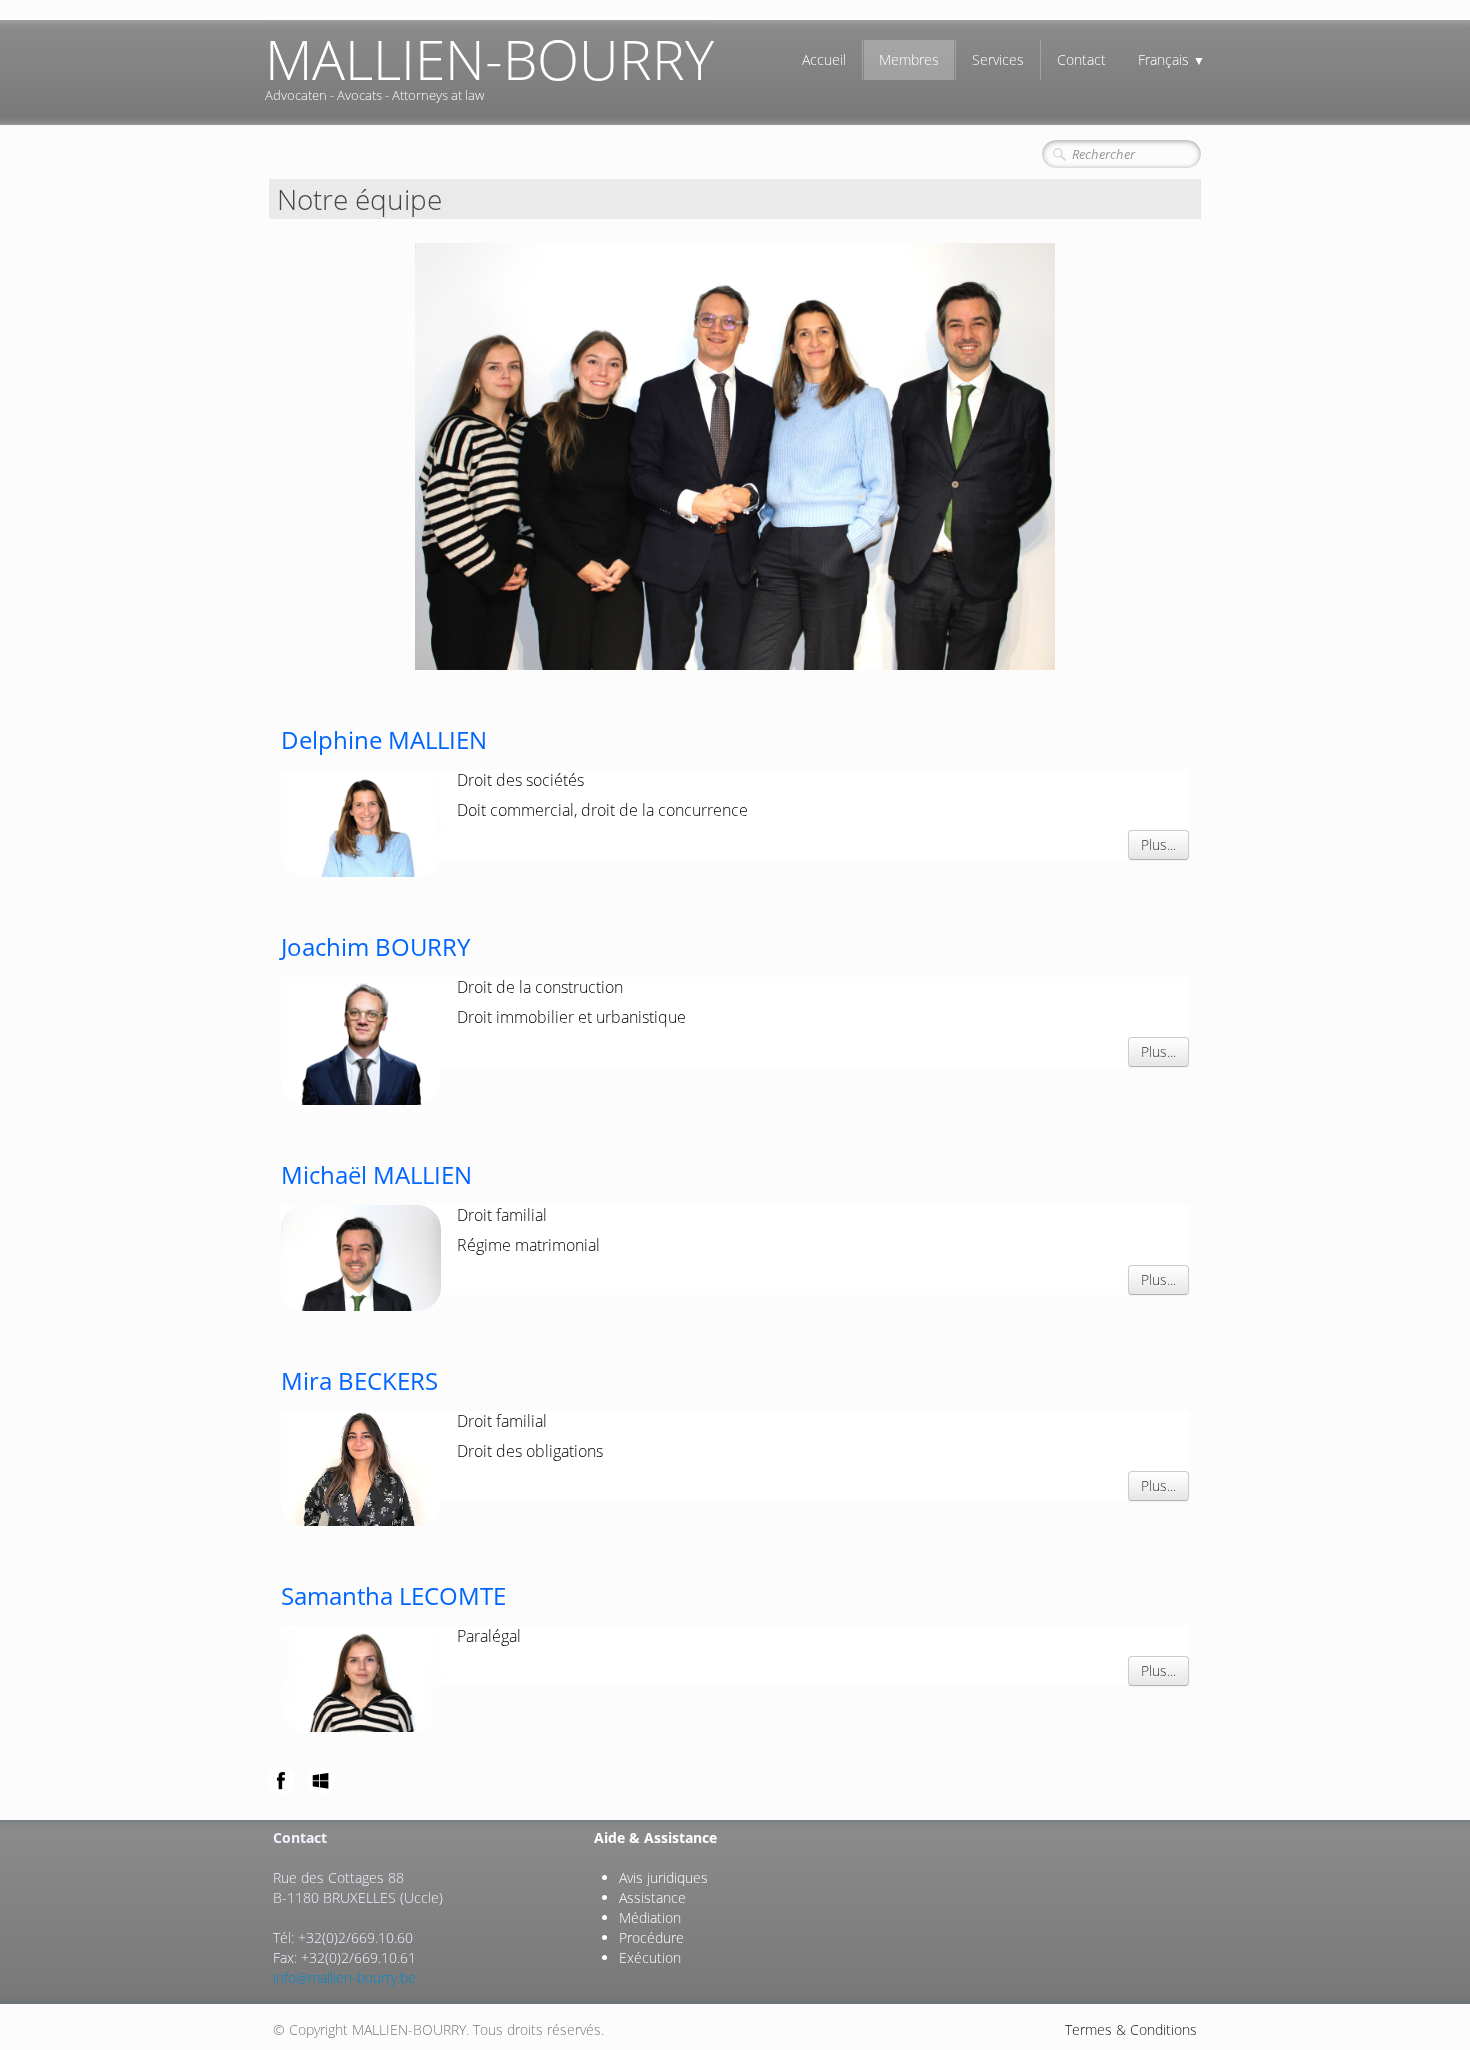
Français (1171, 59)
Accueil (824, 59)
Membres (909, 59)
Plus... (1158, 844)
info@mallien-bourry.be (344, 1977)
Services (998, 59)
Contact (1081, 59)
